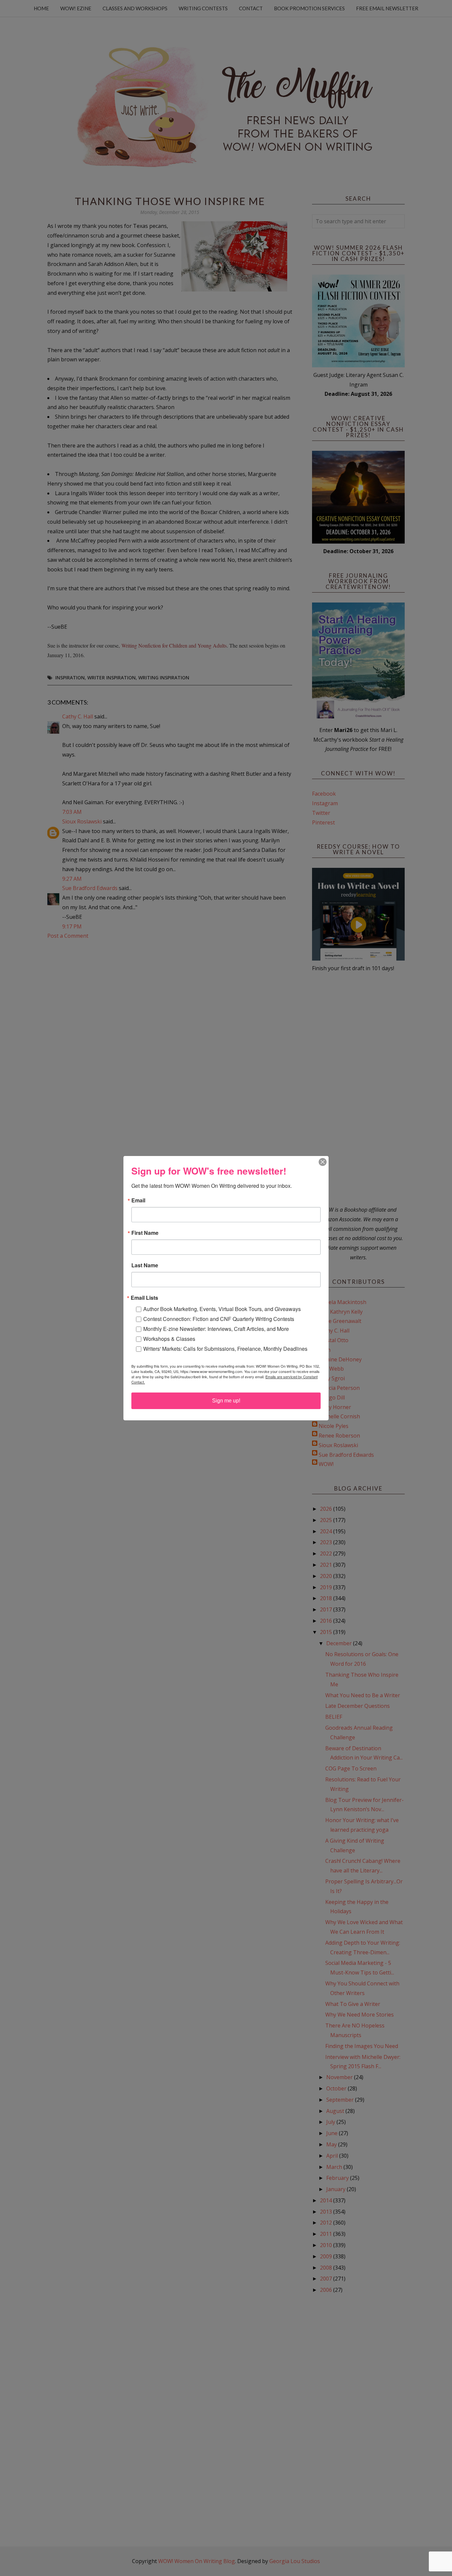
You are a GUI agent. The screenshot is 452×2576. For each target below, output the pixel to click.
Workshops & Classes (169, 1339)
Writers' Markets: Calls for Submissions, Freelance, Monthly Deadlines (225, 1349)
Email (138, 1200)
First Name (145, 1233)
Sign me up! (226, 1401)
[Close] (323, 1162)
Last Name (145, 1265)
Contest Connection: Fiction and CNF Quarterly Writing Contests (219, 1319)
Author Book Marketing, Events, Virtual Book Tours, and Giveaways (222, 1309)
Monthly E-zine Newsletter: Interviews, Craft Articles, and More (216, 1329)
